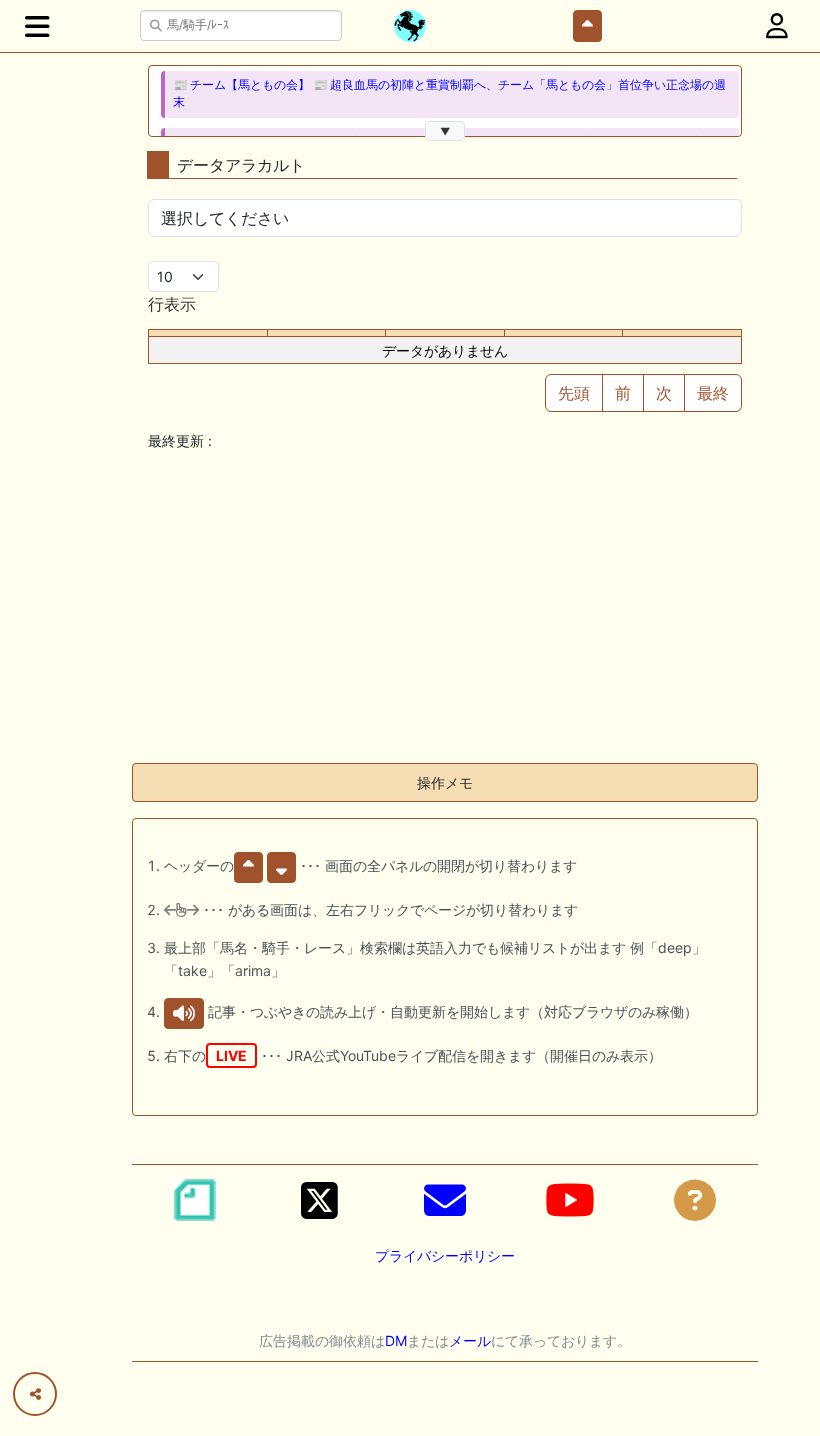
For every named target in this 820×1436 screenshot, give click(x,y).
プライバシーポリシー (445, 1255)
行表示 (172, 304)
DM (396, 1340)
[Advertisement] (445, 607)
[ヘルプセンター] (695, 1200)
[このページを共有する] (35, 1394)
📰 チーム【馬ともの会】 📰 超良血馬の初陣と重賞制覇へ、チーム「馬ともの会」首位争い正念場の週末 (449, 93)
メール (470, 1340)
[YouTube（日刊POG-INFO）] (570, 1200)
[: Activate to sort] (326, 333)
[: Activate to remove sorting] (208, 333)
